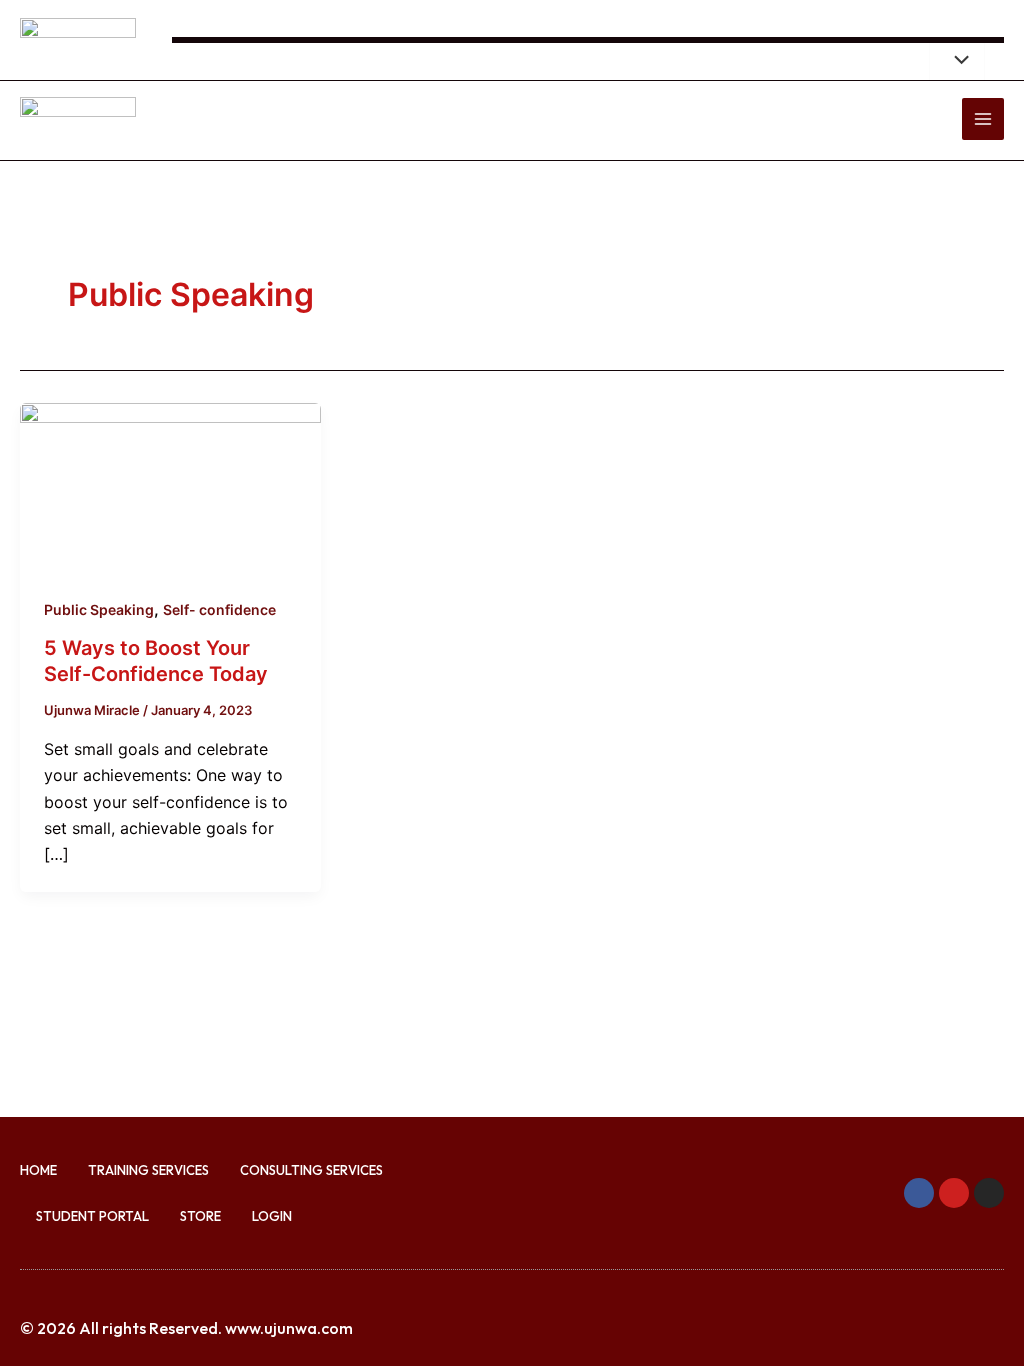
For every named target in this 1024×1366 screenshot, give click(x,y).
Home (38, 1170)
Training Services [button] (148, 1170)
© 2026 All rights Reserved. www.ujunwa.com (186, 1328)
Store (200, 1216)
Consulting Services (311, 1170)
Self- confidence (219, 609)
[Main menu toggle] (983, 119)
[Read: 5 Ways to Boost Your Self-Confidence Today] (170, 486)
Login (272, 1216)
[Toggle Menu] (957, 61)
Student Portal (92, 1216)
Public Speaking (99, 609)
